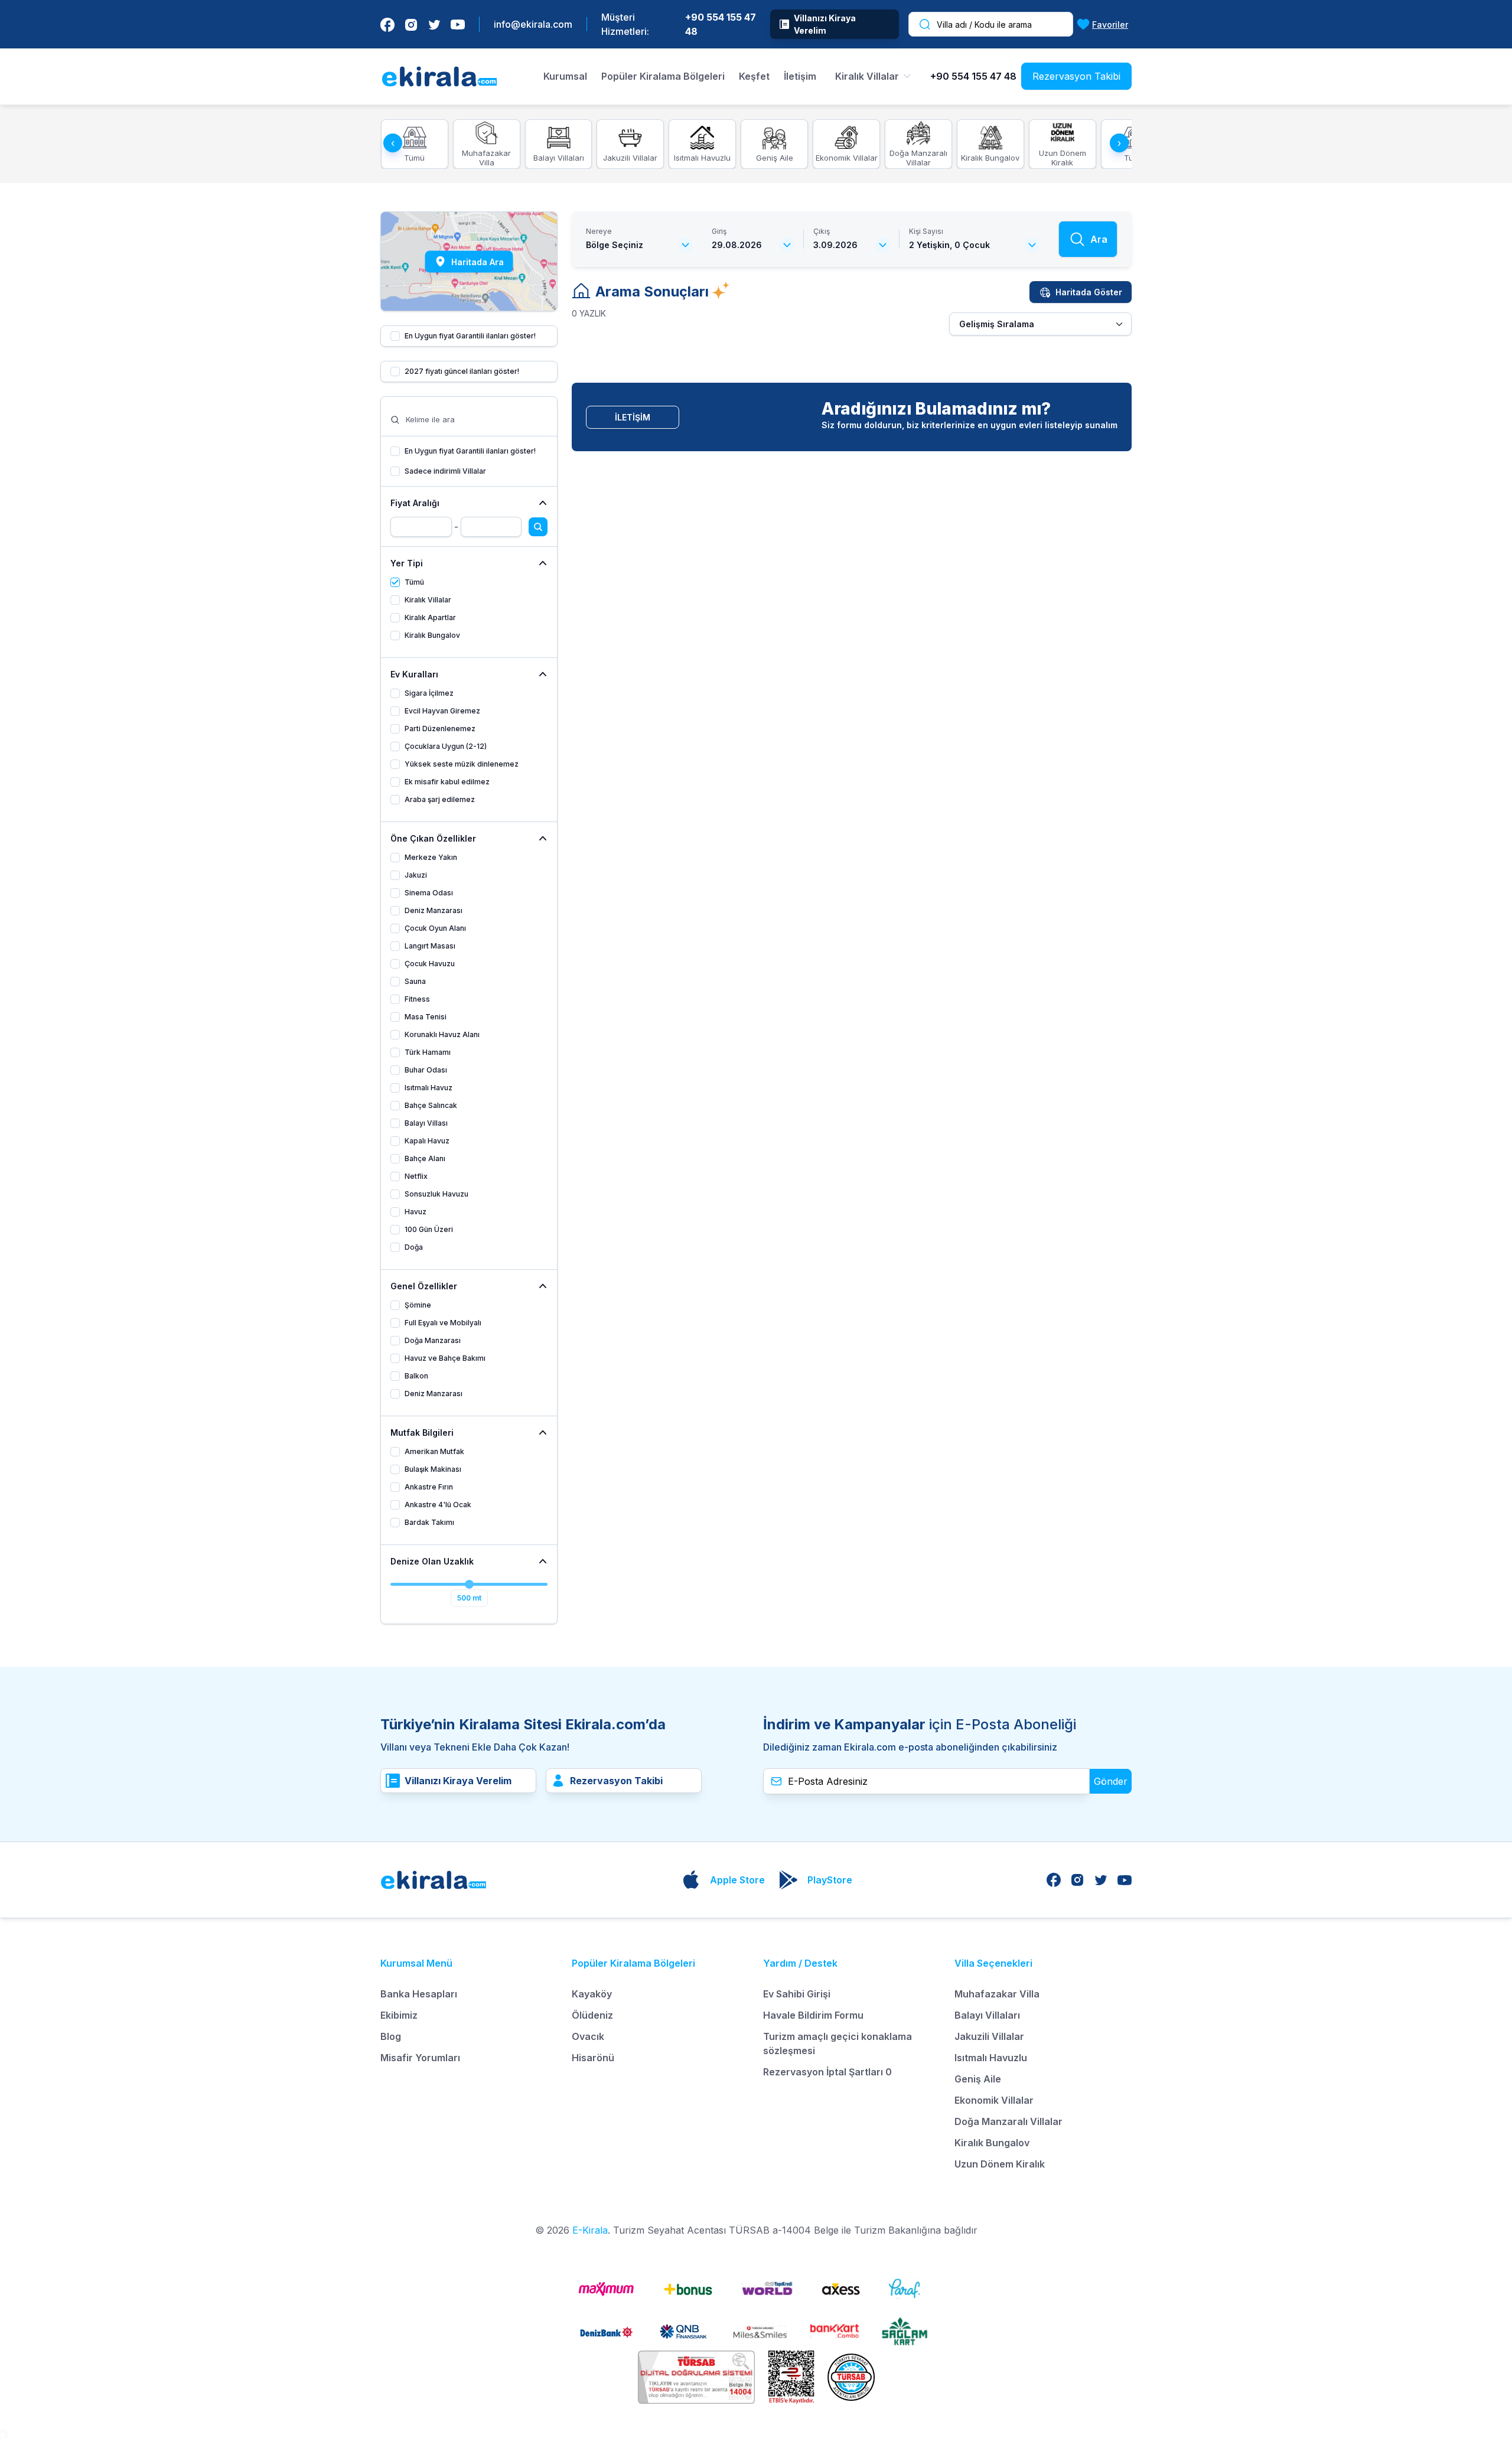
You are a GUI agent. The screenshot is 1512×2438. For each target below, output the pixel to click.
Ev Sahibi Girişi (797, 1994)
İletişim (800, 76)
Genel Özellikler (424, 1286)
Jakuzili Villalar (989, 2036)
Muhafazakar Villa (997, 1994)
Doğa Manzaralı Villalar (1008, 2121)
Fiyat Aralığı (415, 503)
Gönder (1111, 1781)
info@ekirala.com (533, 24)
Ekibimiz (399, 2015)
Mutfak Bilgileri (422, 1433)
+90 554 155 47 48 (721, 24)
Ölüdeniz (592, 2015)
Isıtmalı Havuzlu (991, 2058)
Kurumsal (565, 76)
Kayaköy (592, 1994)
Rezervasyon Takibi (1076, 76)
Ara (1099, 239)
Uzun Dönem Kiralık (1000, 2164)
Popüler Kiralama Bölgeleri (663, 76)
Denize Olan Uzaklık (432, 1561)
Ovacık (588, 2036)
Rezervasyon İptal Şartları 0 (827, 2072)
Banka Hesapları (419, 1994)
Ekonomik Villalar (994, 2100)
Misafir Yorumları (420, 2058)
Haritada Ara (478, 261)
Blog (391, 2036)
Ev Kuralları (414, 674)
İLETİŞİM (633, 417)
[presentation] (393, 143)
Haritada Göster (1089, 292)
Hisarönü (593, 2058)
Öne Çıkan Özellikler (433, 838)
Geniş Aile (978, 2079)
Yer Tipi (407, 563)
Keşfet (754, 76)
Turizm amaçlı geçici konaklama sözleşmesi (838, 2043)
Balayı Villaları (987, 2015)
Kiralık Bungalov (992, 2143)
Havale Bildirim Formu (813, 2015)
